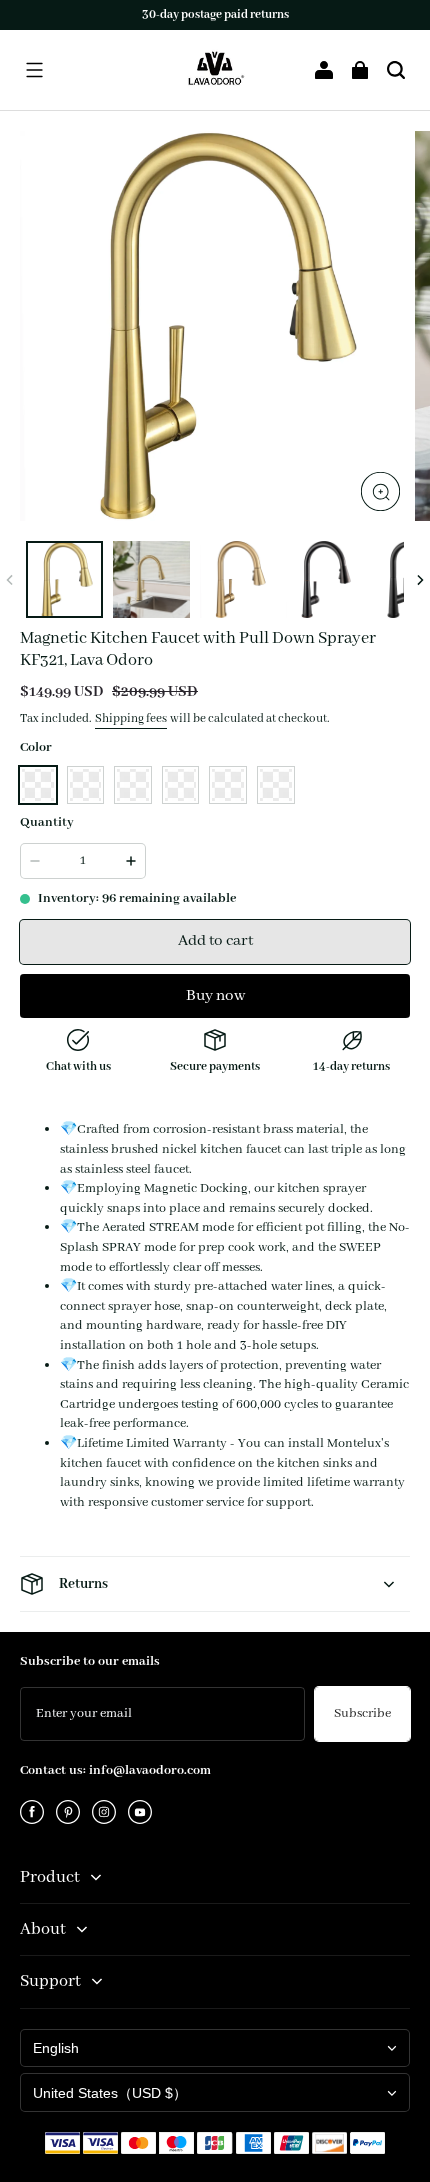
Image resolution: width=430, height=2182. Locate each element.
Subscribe (362, 1713)
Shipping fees (131, 718)
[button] (34, 70)
